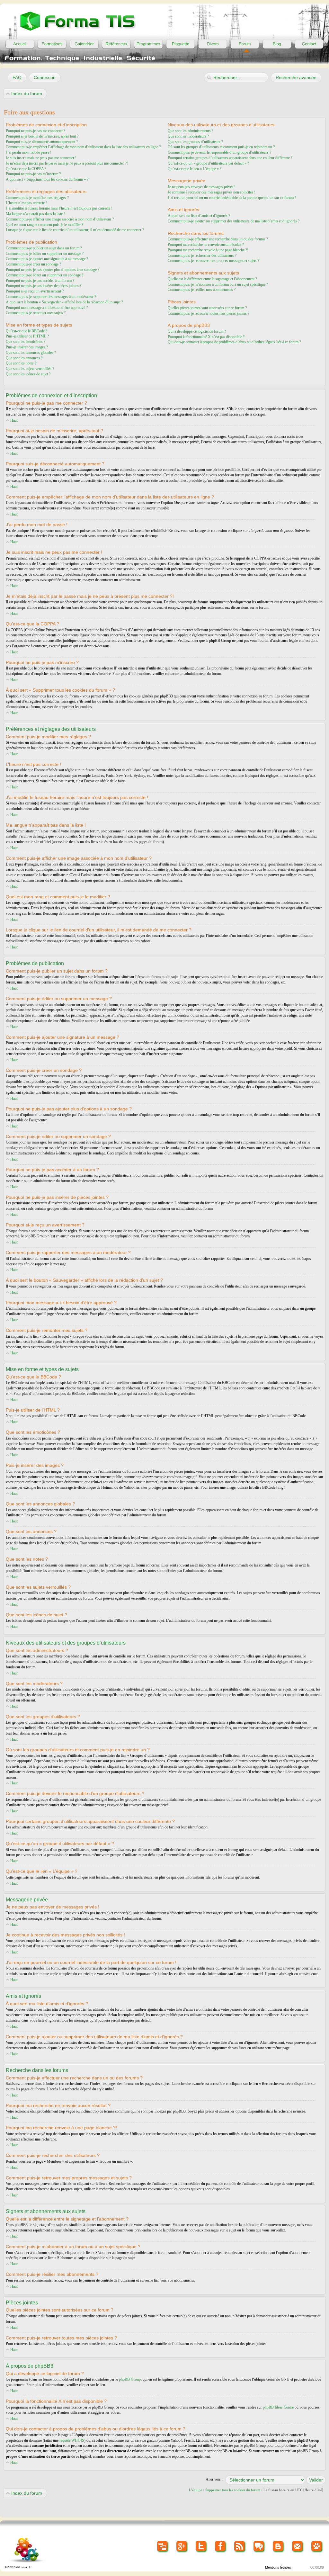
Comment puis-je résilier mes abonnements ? (202, 290)
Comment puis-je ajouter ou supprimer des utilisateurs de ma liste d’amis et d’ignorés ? (234, 221)
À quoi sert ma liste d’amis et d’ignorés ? (199, 216)
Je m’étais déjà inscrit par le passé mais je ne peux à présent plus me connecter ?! (67, 163)
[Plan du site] (163, 2547)
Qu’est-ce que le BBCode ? (27, 331)
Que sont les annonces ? (24, 358)
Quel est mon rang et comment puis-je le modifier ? (44, 225)
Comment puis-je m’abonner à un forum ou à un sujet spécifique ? (218, 284)
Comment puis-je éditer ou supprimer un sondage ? (44, 275)
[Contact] (309, 44)
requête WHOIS (72, 2440)
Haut (14, 420)
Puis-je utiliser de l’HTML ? (27, 336)
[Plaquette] (181, 44)
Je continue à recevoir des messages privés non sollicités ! (212, 192)
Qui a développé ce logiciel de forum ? (197, 331)
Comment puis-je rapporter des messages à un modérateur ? (51, 297)
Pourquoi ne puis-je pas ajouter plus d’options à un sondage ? (53, 270)
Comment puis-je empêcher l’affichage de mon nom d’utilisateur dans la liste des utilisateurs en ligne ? (83, 147)
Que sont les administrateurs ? (191, 131)
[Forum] (245, 44)
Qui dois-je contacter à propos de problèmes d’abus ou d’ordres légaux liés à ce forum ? (234, 342)
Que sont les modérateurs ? (188, 136)
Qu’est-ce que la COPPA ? (26, 169)
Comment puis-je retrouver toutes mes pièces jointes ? (209, 313)
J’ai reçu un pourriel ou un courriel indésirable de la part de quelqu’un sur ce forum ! (232, 198)
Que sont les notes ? (21, 363)
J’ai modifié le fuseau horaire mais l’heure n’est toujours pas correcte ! (59, 208)
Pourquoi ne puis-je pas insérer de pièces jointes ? (44, 286)
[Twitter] (201, 2547)
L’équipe (196, 2490)
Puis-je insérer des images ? (27, 347)
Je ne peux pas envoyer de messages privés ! (202, 187)
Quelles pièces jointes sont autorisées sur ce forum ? (207, 308)
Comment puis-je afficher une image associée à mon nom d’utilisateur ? (60, 219)
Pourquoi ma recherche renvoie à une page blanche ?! (208, 250)
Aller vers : (214, 2479)
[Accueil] (20, 44)
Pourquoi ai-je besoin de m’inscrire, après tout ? (42, 136)
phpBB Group (130, 2379)
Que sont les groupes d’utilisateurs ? (195, 142)
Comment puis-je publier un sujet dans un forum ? (44, 248)
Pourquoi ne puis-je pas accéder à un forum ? (40, 281)
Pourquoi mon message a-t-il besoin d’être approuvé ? (47, 308)
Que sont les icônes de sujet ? (28, 374)
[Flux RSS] (240, 2547)
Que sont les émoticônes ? (26, 342)
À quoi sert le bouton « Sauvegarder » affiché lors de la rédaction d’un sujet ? (64, 302)
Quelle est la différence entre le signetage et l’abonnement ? (212, 279)
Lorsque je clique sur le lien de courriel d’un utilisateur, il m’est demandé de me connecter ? (75, 230)
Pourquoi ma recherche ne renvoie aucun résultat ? (206, 245)
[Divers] (213, 44)
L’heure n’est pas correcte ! (26, 203)
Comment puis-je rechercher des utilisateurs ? (202, 256)
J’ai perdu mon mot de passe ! (29, 152)
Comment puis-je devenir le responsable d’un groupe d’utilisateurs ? (219, 152)
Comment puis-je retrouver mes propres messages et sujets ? (213, 261)
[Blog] (277, 44)
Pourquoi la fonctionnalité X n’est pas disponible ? (206, 337)
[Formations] (52, 44)
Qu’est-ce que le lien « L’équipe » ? (195, 169)
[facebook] (221, 2547)
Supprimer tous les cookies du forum (233, 2490)
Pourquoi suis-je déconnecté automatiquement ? (42, 142)
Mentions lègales (278, 2567)
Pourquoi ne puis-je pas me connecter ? (36, 131)
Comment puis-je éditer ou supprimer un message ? (45, 254)
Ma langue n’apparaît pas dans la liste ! (35, 214)
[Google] (182, 2547)
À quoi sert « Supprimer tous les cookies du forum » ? (47, 179)
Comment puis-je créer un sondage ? (33, 264)
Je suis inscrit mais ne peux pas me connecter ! (41, 158)
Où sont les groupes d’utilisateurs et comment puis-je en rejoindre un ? (221, 147)
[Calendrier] (84, 44)
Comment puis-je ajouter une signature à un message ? (47, 259)
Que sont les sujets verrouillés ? (30, 369)
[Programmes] (148, 44)
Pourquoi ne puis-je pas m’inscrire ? (33, 174)
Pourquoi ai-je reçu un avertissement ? (35, 291)
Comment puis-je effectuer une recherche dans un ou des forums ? (218, 239)
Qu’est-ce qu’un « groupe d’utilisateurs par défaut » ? (208, 163)
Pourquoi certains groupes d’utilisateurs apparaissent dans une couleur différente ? (230, 158)
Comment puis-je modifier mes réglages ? (37, 198)
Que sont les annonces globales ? (31, 353)
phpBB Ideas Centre (278, 2407)
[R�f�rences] (116, 44)
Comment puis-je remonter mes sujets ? (36, 313)
